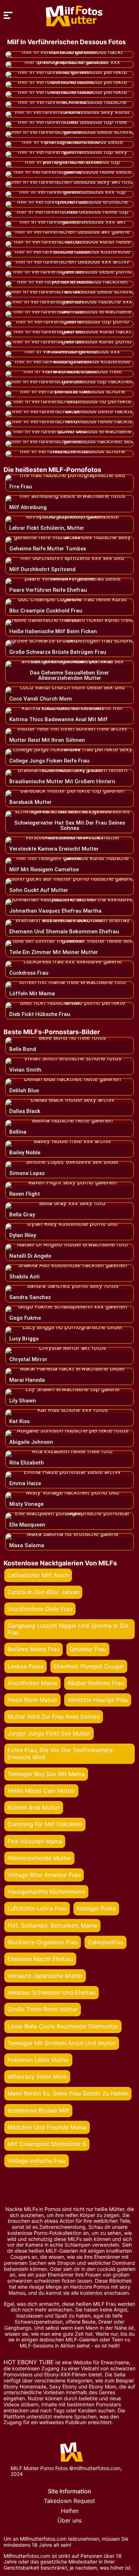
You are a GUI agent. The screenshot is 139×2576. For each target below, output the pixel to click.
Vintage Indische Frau (37, 2161)
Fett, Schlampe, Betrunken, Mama (52, 1925)
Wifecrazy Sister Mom (37, 2077)
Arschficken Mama (32, 1683)
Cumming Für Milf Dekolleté (45, 1824)
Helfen (70, 2511)
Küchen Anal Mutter (34, 1807)
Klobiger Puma (96, 1908)
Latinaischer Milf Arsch (38, 1575)
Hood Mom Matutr (32, 1700)
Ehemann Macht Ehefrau (40, 1959)
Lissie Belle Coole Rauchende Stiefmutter (63, 2026)
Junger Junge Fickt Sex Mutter (49, 1733)
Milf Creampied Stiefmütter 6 (47, 2144)
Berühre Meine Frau (34, 1649)
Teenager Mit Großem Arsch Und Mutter (62, 2043)
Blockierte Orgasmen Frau (43, 1942)
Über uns (69, 2520)
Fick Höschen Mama (35, 1841)
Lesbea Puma (25, 1666)
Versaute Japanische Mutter (45, 1976)
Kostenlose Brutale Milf (38, 2110)
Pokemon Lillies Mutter (38, 2060)
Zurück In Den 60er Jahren (43, 1592)
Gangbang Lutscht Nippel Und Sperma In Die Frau (68, 1629)
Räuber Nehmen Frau (96, 1683)
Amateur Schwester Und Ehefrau (52, 1992)
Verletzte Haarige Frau (98, 1700)
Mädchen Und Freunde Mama (47, 2127)
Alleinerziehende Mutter (39, 1858)
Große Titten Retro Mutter (43, 2009)
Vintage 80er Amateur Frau (44, 1875)
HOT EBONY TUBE (29, 2362)
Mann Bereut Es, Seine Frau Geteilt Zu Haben (68, 2093)
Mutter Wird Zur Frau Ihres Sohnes (54, 1717)
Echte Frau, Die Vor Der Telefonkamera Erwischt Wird (60, 1753)
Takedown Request (69, 2501)
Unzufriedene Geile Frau (40, 1609)
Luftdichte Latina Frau (37, 1908)
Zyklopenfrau (105, 1942)
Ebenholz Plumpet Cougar (89, 1666)
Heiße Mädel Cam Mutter (41, 1791)
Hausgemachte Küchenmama (46, 1892)
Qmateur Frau (88, 1649)
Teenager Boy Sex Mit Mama (46, 1774)
